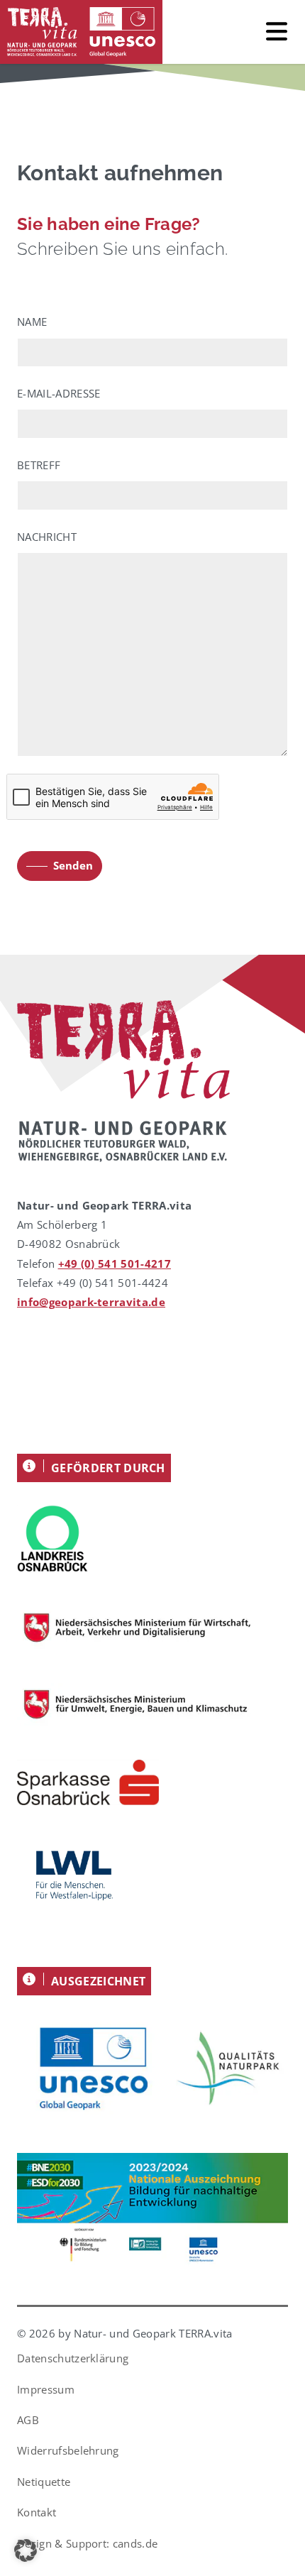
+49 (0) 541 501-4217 (115, 1264)
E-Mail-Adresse (59, 393)
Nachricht (47, 537)
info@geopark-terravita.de (91, 1302)
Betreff (39, 465)
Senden (73, 865)
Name (32, 322)
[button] (26, 2550)
